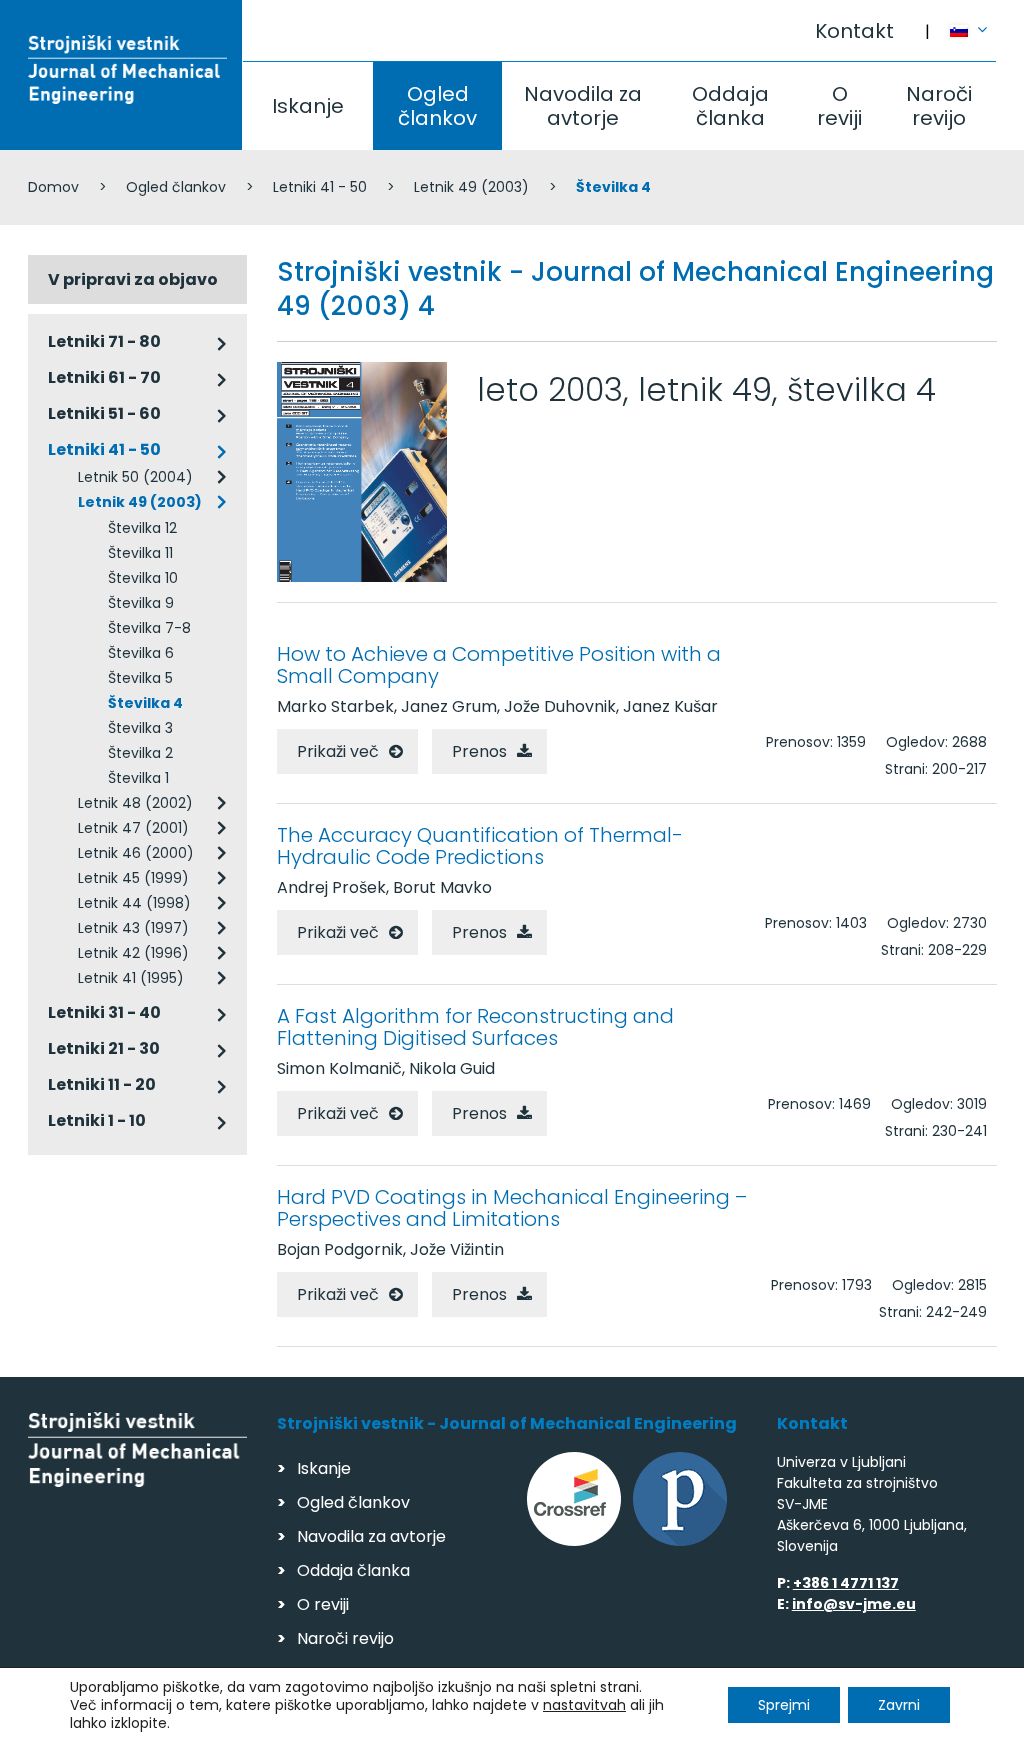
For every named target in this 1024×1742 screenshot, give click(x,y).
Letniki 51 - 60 (104, 413)
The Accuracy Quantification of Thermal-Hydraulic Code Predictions (480, 846)
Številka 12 (142, 528)
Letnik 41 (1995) (131, 978)
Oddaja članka (730, 106)
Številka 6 (141, 653)
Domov (53, 187)
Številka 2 (140, 753)
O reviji (839, 106)
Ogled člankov (437, 106)
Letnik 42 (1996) (133, 953)
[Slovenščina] (973, 21)
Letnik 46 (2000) (136, 853)
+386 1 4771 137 (846, 1583)
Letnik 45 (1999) (133, 878)
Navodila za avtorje (583, 106)
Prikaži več (338, 751)
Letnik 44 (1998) (134, 903)
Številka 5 (140, 678)
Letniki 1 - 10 (97, 1120)
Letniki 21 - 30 (104, 1048)
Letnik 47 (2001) (133, 828)
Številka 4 (145, 703)
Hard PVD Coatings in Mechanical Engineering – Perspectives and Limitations (512, 1208)
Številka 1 (138, 778)
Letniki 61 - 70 (104, 377)
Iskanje (308, 106)
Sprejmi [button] (784, 1705)
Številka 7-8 (149, 628)
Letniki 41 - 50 (320, 187)
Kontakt (854, 31)
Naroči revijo (939, 106)
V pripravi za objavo (133, 279)
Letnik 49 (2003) (471, 187)
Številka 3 (140, 728)
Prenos (479, 751)
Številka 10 (143, 578)
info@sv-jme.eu (854, 1604)
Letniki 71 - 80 (104, 341)
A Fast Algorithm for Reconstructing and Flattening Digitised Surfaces (475, 1027)
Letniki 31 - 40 (104, 1012)
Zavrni (899, 1705)
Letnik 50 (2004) (135, 477)
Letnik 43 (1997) (133, 928)
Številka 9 (141, 603)
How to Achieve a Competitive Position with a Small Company (499, 665)
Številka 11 (140, 553)
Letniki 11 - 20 (102, 1084)
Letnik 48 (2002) (135, 803)
